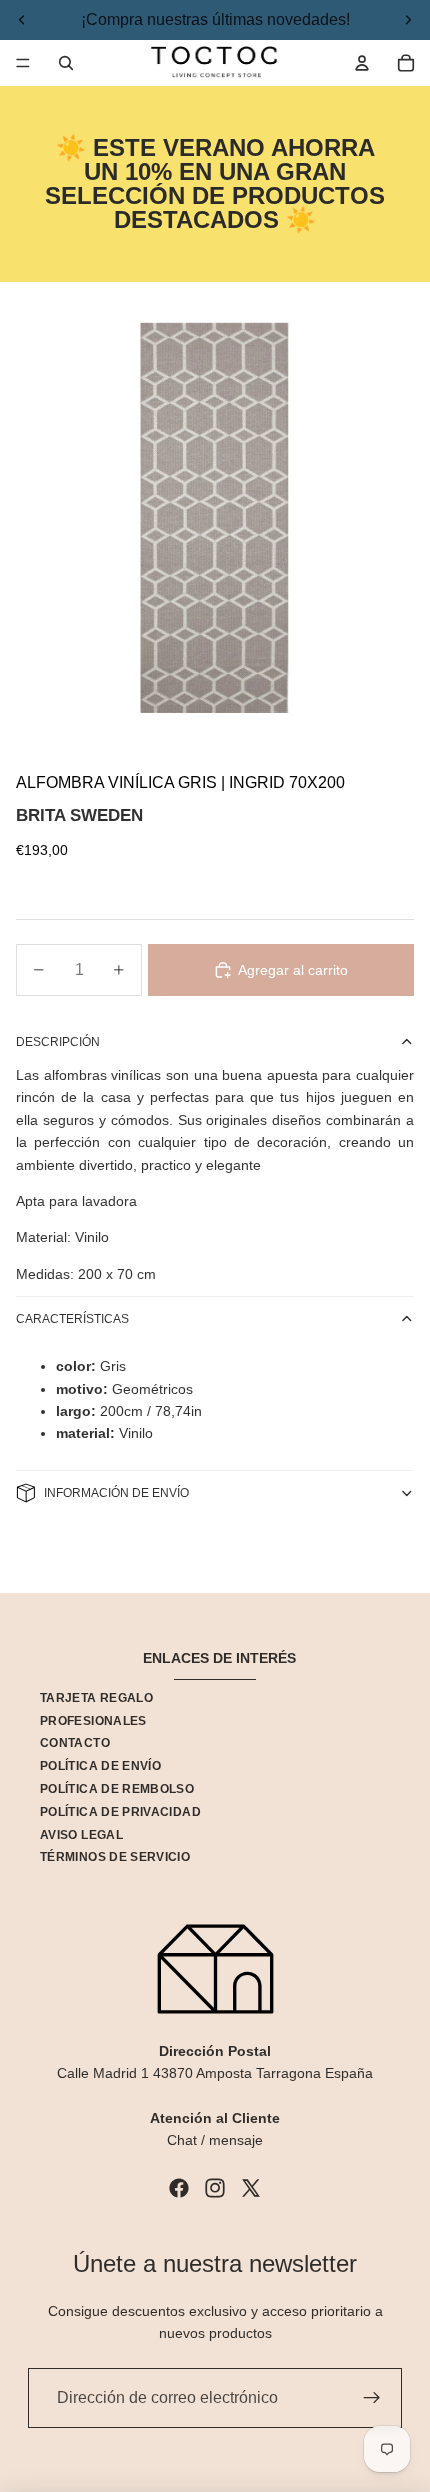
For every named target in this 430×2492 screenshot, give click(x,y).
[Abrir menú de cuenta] (362, 63)
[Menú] (23, 63)
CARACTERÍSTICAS (72, 1319)
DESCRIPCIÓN (58, 1042)
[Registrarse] (372, 2398)
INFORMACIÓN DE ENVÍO (116, 1493)
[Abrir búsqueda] (66, 63)
